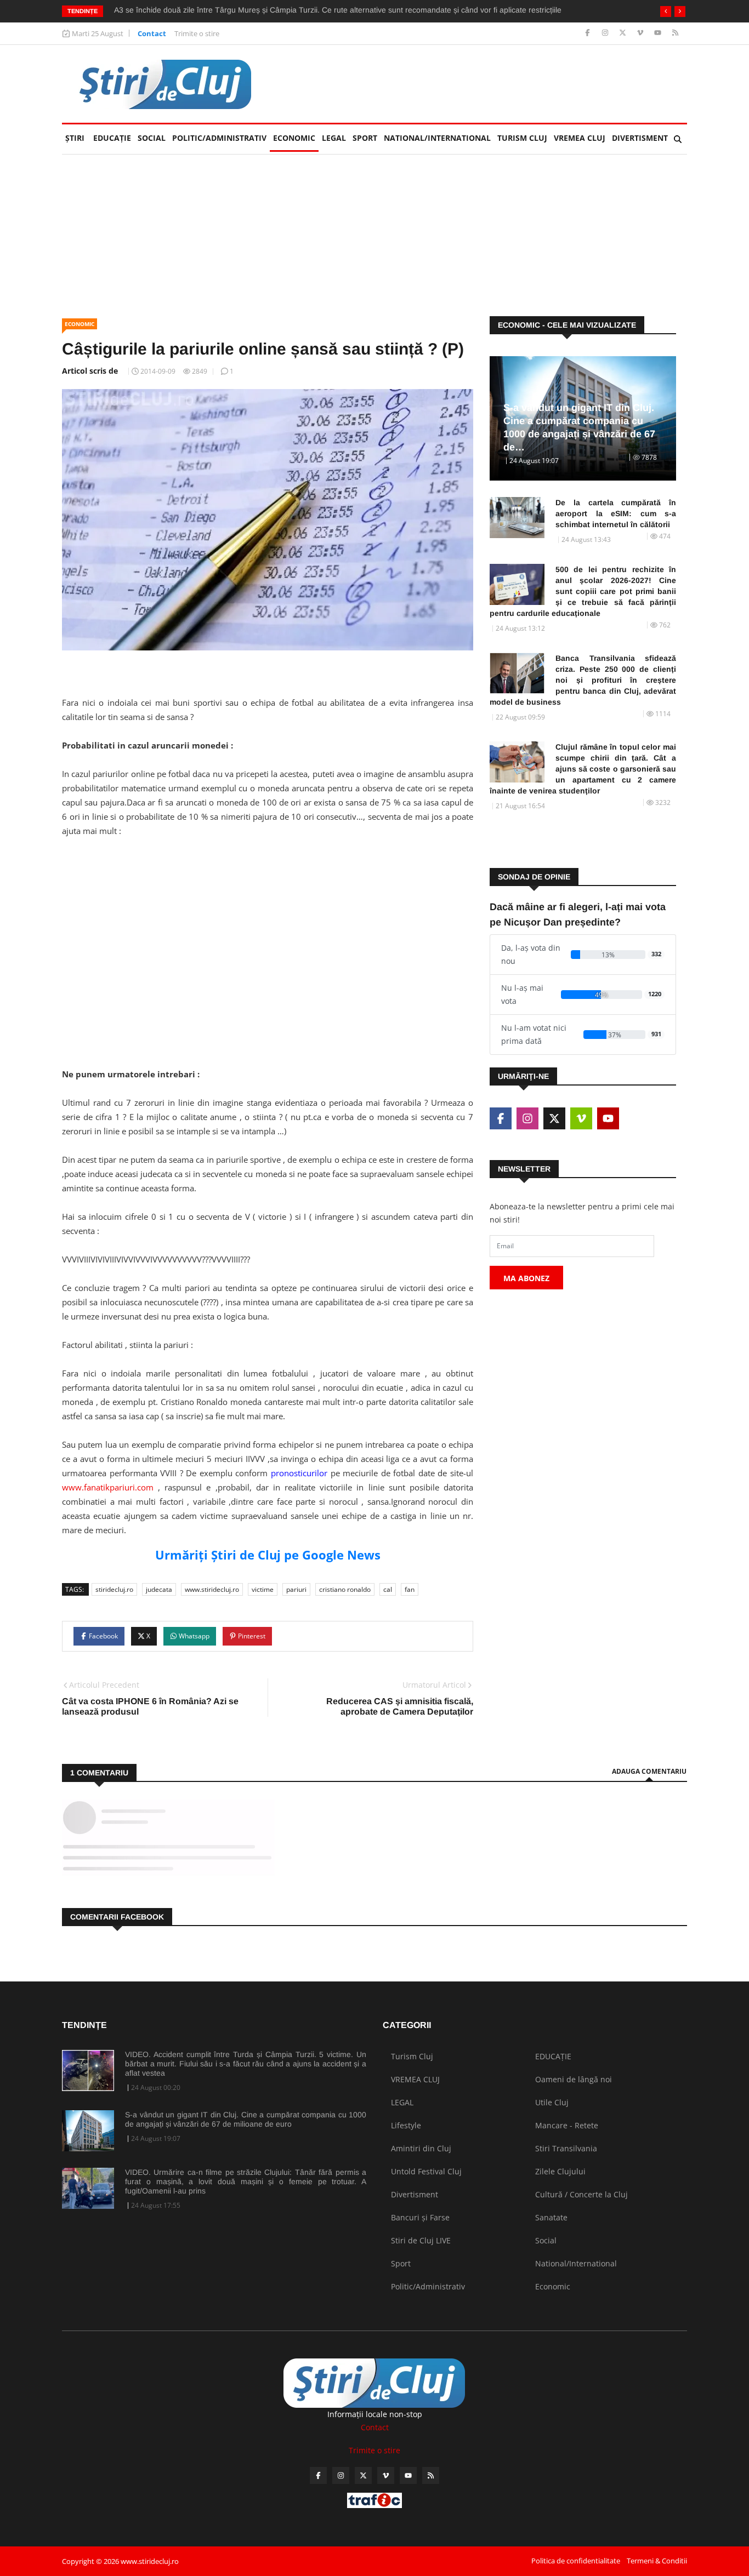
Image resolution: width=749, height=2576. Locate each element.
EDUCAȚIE (114, 138)
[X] (624, 33)
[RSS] (675, 33)
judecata (159, 1589)
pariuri (296, 1589)
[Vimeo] (641, 33)
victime (263, 1589)
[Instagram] (606, 33)
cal (388, 1589)
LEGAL (334, 138)
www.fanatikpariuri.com (108, 1487)
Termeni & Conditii (657, 2561)
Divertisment (640, 138)
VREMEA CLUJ (580, 138)
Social (152, 138)
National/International (437, 138)
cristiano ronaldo (345, 1589)
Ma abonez (526, 1278)
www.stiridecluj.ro (212, 1589)
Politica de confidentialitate (576, 2561)
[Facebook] (589, 33)
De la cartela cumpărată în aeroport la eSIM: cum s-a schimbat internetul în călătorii (616, 513)
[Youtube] (659, 33)
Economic (294, 138)
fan (410, 1589)
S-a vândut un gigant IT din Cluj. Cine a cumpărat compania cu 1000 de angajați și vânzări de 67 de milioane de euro (246, 2119)
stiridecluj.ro (114, 1589)
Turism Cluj (522, 138)
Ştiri (75, 138)
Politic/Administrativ (219, 138)
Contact (152, 33)
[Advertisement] (268, 945)
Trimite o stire (197, 33)
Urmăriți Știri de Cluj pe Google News (268, 1555)
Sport (365, 138)
